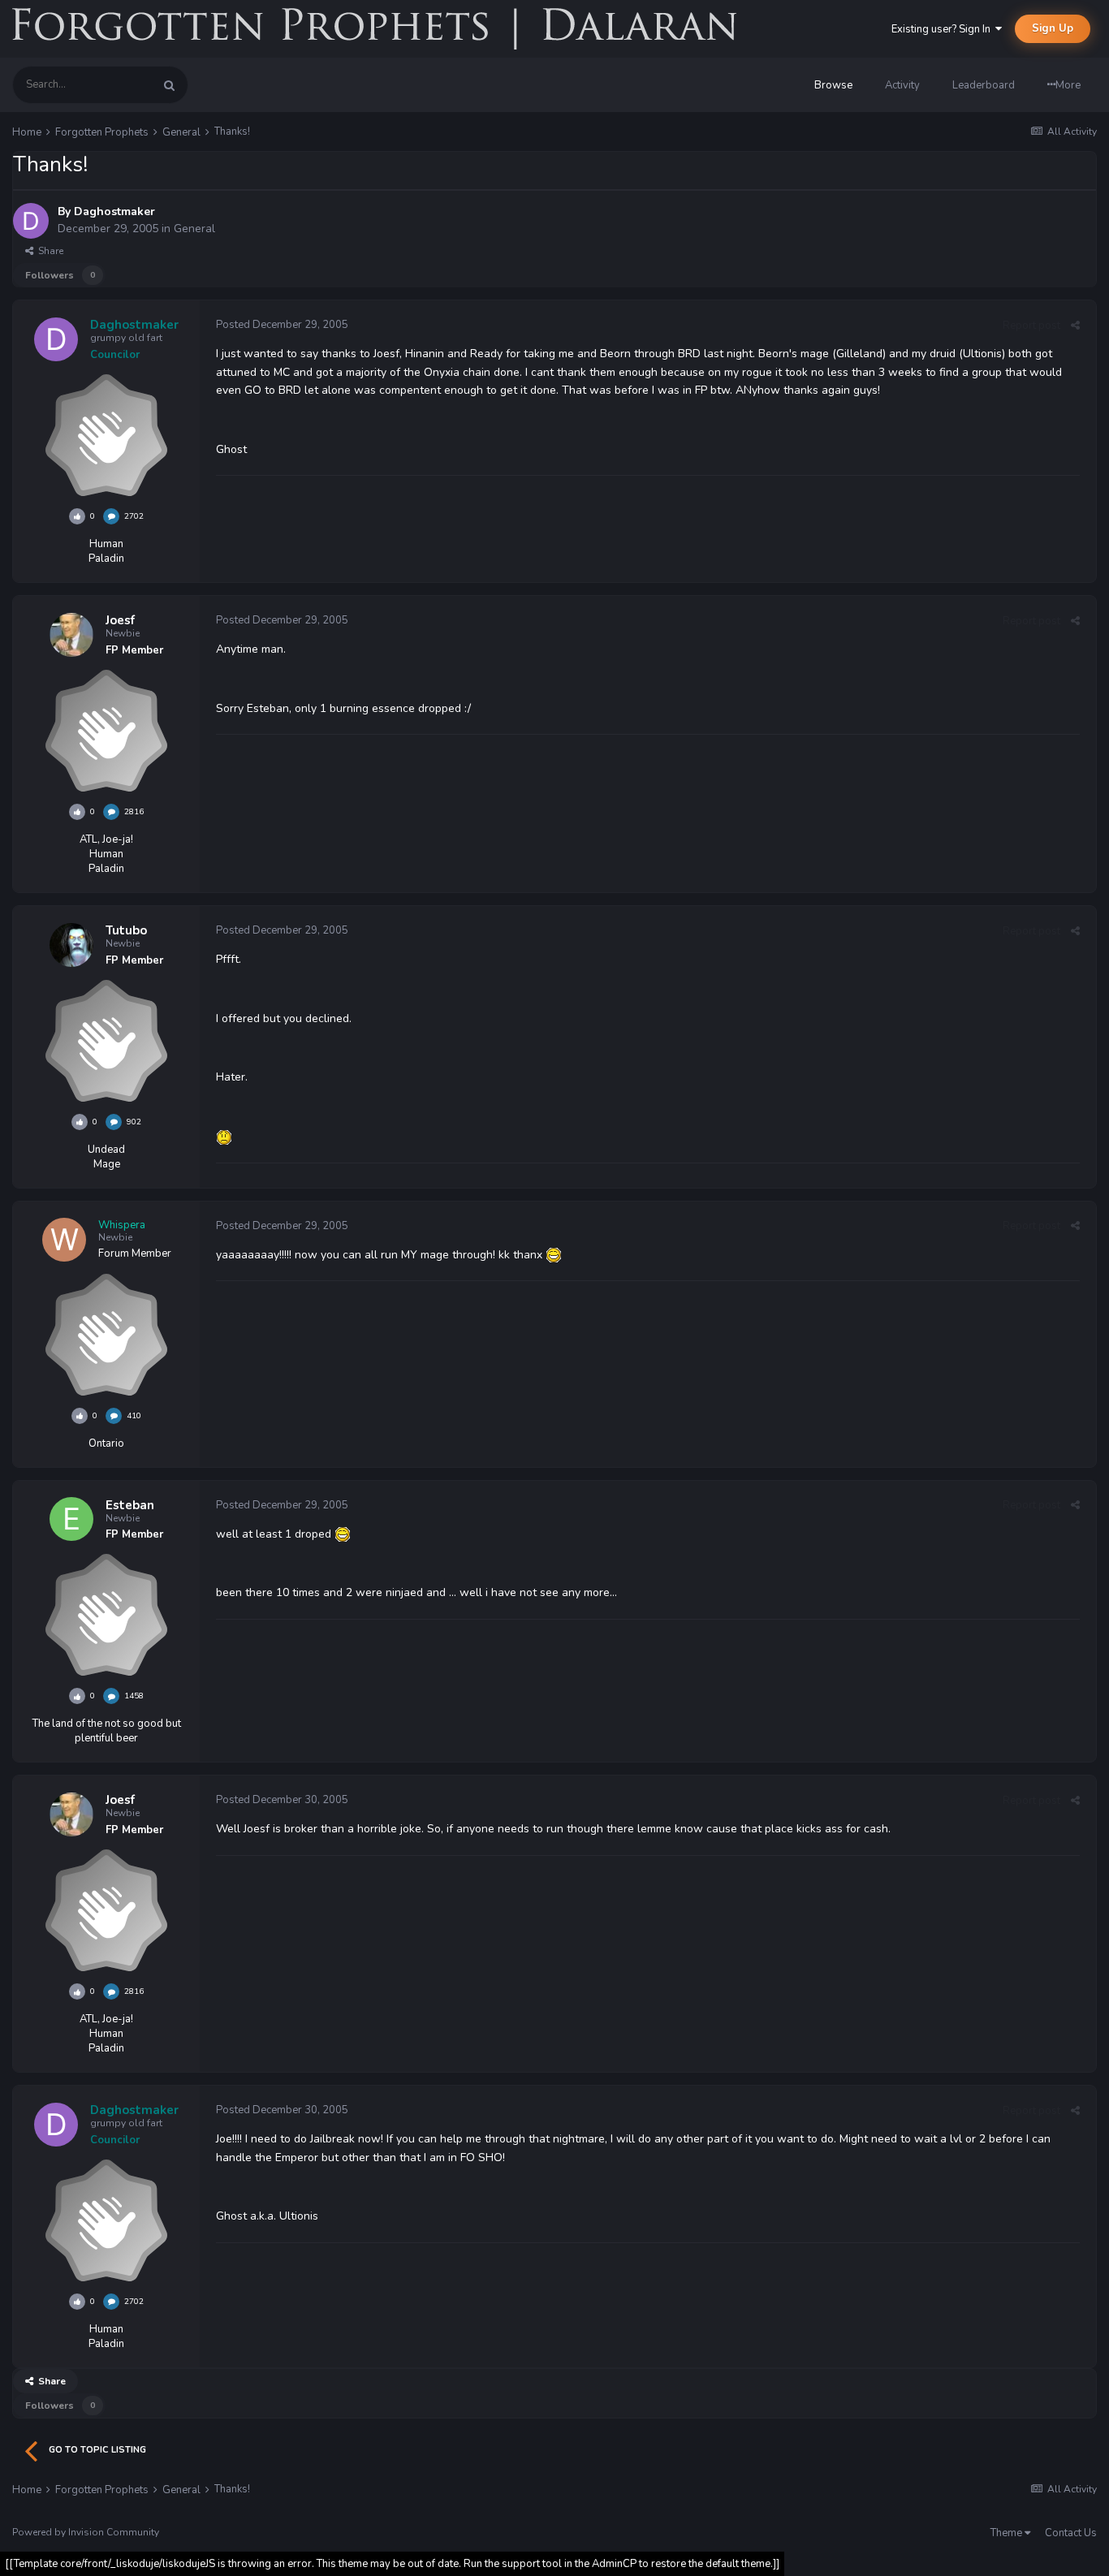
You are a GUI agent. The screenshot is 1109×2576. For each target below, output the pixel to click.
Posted (282, 325)
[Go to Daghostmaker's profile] (31, 221)
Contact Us (1071, 2533)
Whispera (122, 1225)
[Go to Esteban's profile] (71, 1519)
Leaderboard (984, 85)
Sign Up (1053, 28)
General (194, 229)
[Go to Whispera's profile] (64, 1240)
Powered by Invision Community (86, 2532)
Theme (1008, 2533)
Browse (833, 85)
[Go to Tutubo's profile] (71, 945)
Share (48, 251)
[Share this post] (1075, 326)
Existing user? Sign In (943, 29)
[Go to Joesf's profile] (71, 635)
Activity (902, 85)
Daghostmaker (114, 211)
